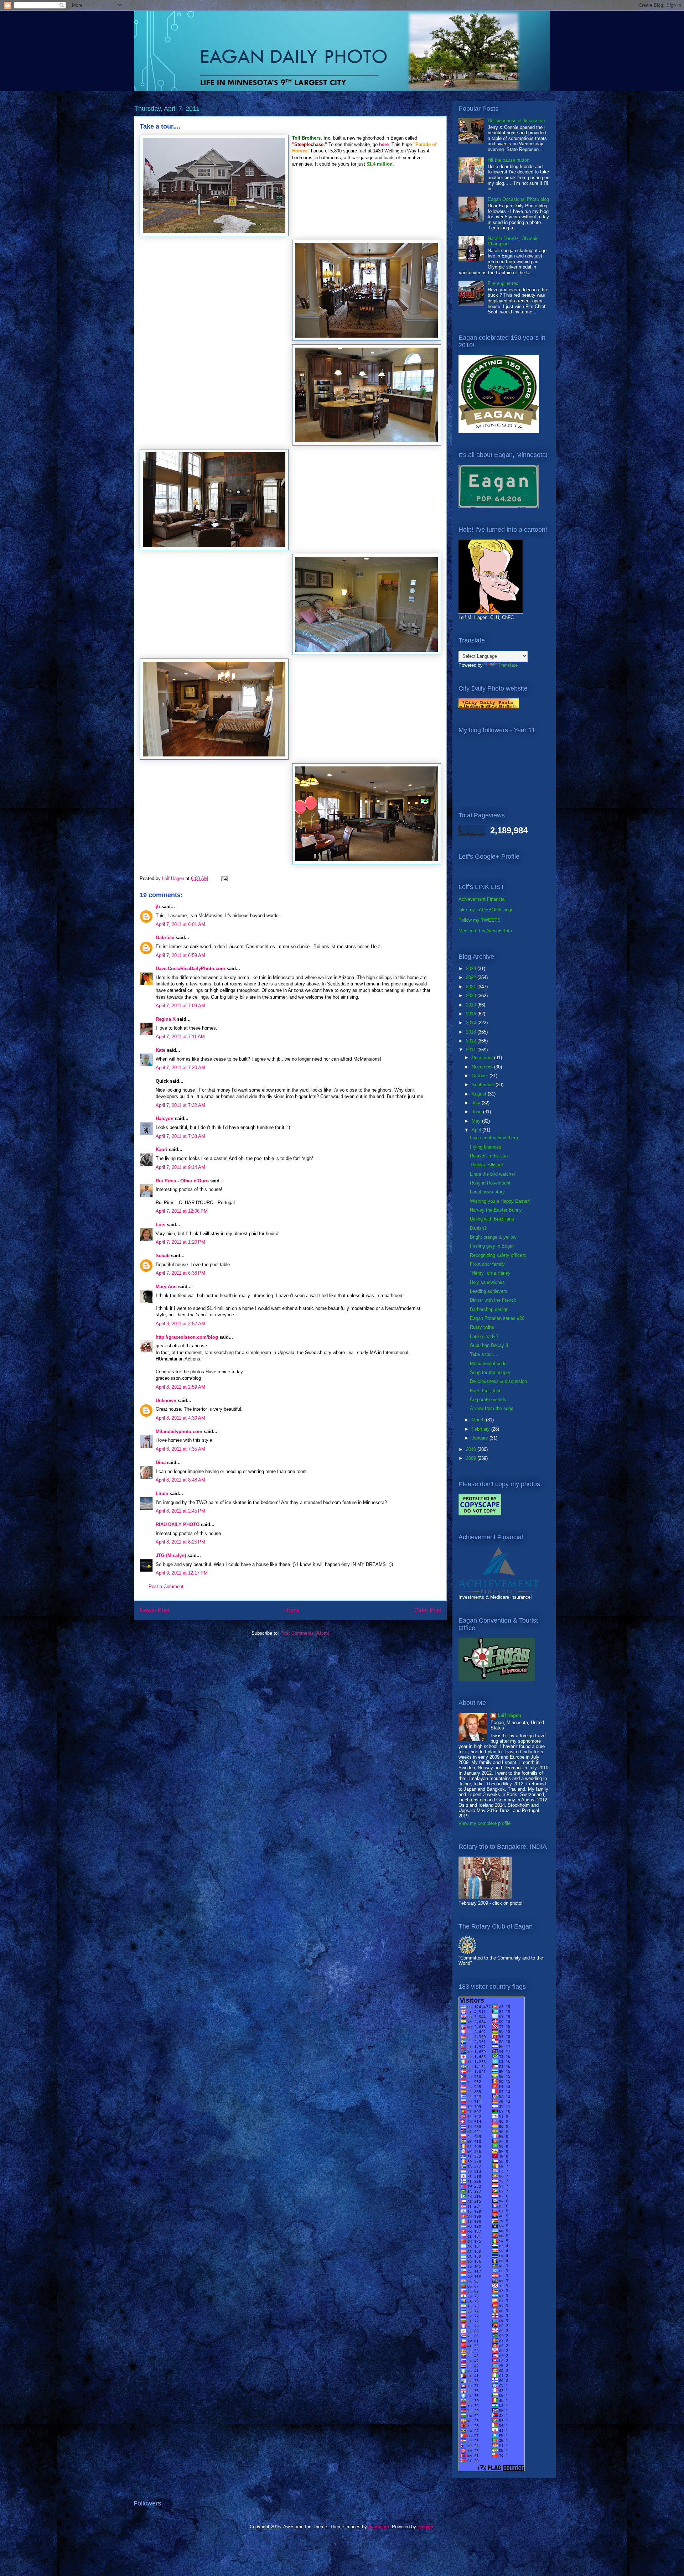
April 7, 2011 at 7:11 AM (180, 1037)
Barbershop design (489, 1309)
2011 (472, 1050)
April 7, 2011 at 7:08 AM (180, 1006)
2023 (472, 969)
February (481, 1429)
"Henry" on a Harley (490, 1273)
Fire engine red (503, 283)
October (481, 1076)
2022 (472, 977)
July (477, 1103)
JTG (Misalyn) (171, 1555)
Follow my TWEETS (480, 920)
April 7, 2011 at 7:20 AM (180, 1068)
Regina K (166, 1019)
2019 (472, 1005)
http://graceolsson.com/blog (187, 1337)
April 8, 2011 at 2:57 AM (180, 1324)
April (477, 1130)
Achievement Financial (482, 899)
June (477, 1112)
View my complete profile (484, 1823)
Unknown (166, 1401)
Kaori (162, 1149)
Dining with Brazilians (492, 1219)
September (484, 1085)
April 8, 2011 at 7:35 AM (180, 1449)
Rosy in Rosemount (490, 1183)
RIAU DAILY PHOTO (178, 1524)
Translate (508, 665)
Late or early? (484, 1336)
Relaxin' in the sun (489, 1156)
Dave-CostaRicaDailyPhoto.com (190, 969)
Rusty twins (482, 1327)
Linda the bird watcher (493, 1174)
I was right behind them (494, 1138)
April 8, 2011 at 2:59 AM (180, 1387)
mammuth (379, 2527)
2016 (472, 1014)
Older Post (428, 1610)
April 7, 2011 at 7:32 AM (180, 1105)
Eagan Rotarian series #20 (497, 1318)
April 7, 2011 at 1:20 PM (180, 1242)
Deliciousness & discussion (516, 121)
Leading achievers (489, 1291)
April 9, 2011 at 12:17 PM (182, 1573)
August (480, 1094)
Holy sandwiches (487, 1282)
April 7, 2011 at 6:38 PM (180, 1273)
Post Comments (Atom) (305, 1633)
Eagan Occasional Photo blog (518, 199)
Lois (160, 1225)
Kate (160, 1050)
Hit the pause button (509, 160)
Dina (161, 1463)
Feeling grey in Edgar (492, 1246)
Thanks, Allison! (486, 1165)
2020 (472, 996)
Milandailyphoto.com (179, 1432)
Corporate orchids (488, 1399)
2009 (472, 1458)
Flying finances (486, 1147)
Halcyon (165, 1118)
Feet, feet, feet (485, 1391)
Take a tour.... (484, 1354)
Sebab (163, 1256)
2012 (472, 1041)
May (477, 1121)
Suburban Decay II (489, 1345)
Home (292, 1610)
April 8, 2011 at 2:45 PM (180, 1511)
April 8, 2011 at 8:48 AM (180, 1480)
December (483, 1058)
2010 (472, 1449)
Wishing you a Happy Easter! (500, 1201)
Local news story (487, 1192)
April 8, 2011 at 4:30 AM (180, 1418)
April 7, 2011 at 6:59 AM (180, 955)
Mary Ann (166, 1287)
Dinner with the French (493, 1300)
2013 (472, 1032)
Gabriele (165, 938)
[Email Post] (224, 878)
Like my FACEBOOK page (486, 910)
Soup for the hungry (490, 1372)
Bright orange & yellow (493, 1237)
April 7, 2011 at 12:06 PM (182, 1211)
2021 (472, 987)
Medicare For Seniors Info (485, 931)
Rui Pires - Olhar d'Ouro (182, 1181)
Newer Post (154, 1610)
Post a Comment (166, 1586)
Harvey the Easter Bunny (496, 1210)
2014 (472, 1023)
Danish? (478, 1228)
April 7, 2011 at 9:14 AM (180, 1167)
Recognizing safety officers (498, 1255)
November (483, 1067)
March (479, 1420)
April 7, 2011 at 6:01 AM (180, 924)
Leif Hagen (509, 1715)
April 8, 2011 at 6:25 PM (180, 1542)
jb (158, 907)
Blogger (425, 2527)
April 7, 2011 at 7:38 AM (180, 1136)
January (481, 1438)
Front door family (487, 1264)
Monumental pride (488, 1364)
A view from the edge (492, 1408)
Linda (162, 1493)
